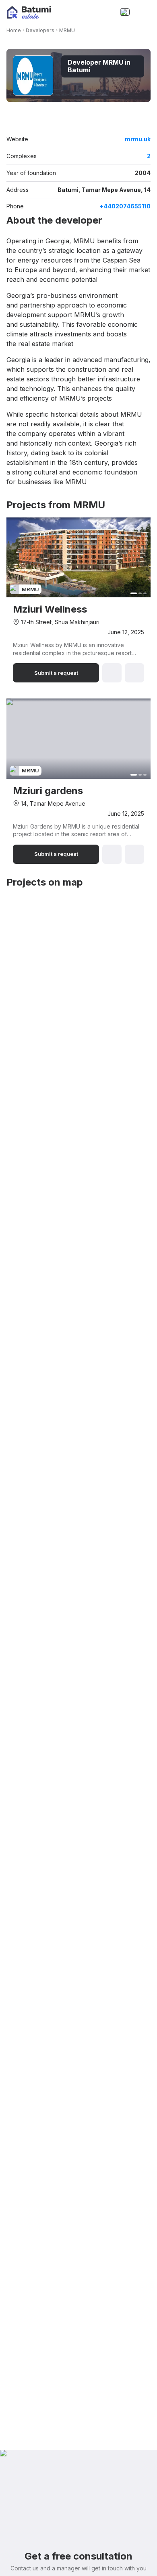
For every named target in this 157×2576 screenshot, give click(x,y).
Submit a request (56, 673)
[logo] (29, 12)
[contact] (107, 12)
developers (40, 30)
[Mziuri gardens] (78, 781)
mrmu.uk (138, 139)
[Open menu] (143, 12)
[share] (146, 121)
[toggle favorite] (134, 121)
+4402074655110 (125, 206)
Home (14, 30)
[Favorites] (90, 12)
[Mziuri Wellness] (78, 600)
